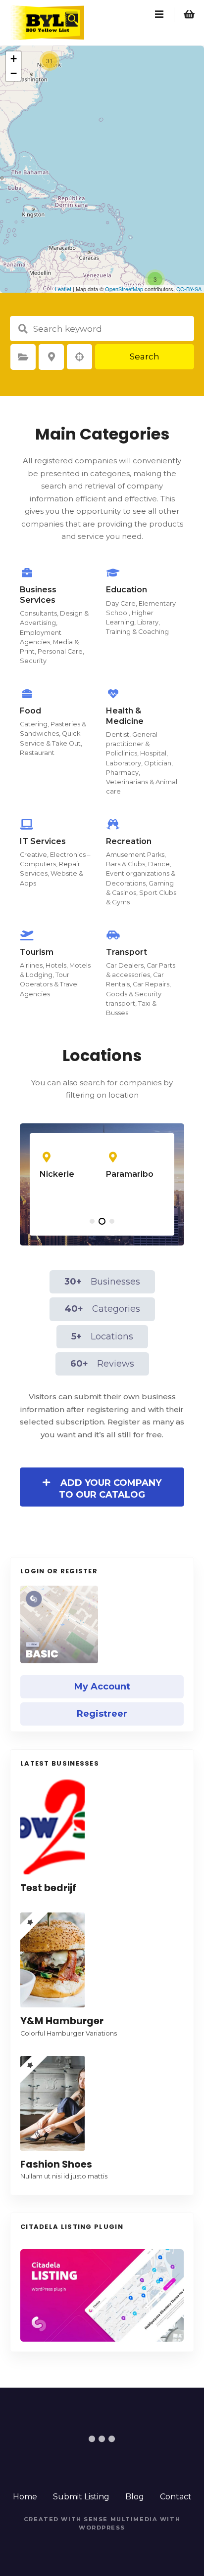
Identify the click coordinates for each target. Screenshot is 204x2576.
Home (25, 2497)
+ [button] (14, 59)
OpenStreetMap (124, 289)
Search (145, 356)
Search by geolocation (80, 357)
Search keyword (23, 329)
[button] (92, 1221)
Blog (135, 2497)
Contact (176, 2497)
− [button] (14, 73)
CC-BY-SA (189, 289)
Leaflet (63, 289)
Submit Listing (81, 2497)
